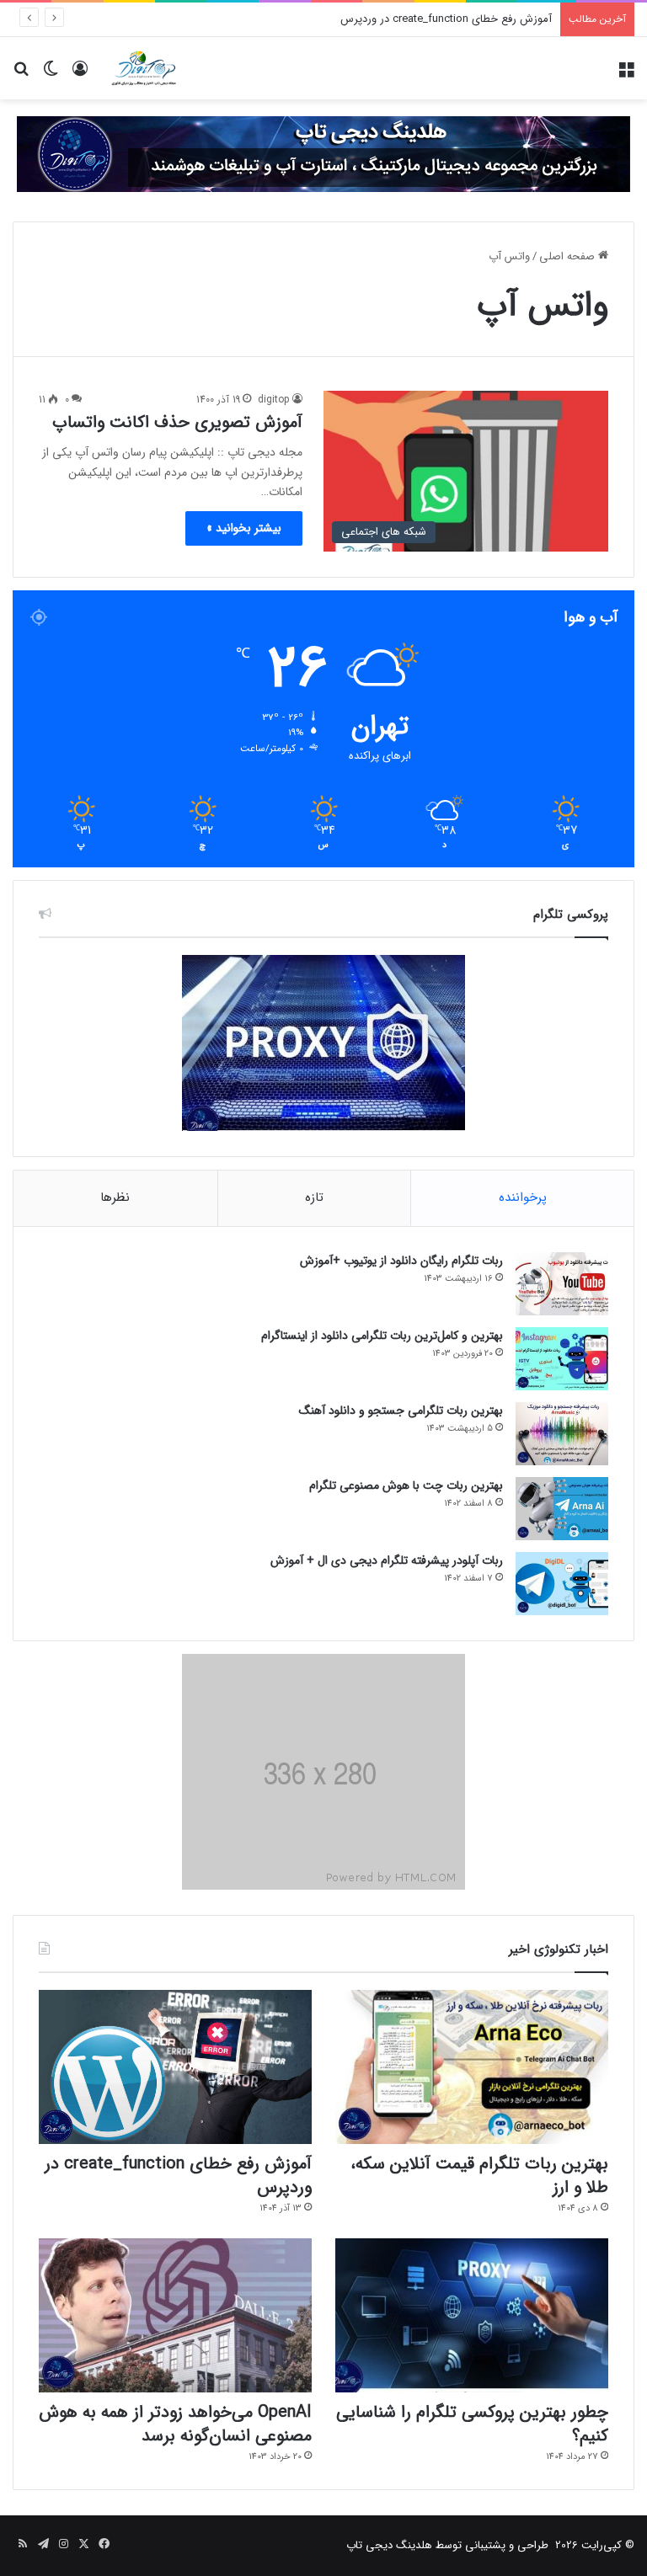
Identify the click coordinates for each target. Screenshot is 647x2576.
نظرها (115, 1197)
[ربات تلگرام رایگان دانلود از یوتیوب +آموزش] (562, 1284)
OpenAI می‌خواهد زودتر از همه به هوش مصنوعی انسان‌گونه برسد (175, 2424)
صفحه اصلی (569, 256)
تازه (314, 1197)
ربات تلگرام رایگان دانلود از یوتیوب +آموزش (401, 1261)
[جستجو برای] (21, 75)
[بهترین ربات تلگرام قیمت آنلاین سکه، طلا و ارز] (472, 2067)
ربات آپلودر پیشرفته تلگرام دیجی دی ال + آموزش (387, 1560)
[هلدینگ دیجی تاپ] (323, 154)
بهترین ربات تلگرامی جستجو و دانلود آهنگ (401, 1411)
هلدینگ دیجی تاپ (389, 2545)
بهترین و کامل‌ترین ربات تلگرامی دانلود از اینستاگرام (382, 1336)
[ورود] (80, 75)
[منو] (626, 75)
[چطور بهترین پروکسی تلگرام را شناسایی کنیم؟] (472, 2315)
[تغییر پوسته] (51, 75)
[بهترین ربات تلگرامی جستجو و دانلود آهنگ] (562, 1434)
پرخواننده (523, 1197)
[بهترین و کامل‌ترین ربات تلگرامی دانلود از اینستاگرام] (562, 1359)
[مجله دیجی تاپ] (143, 68)
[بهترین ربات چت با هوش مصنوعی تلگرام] (562, 1509)
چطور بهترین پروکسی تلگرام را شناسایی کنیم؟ (472, 2424)
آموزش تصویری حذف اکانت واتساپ (177, 422)
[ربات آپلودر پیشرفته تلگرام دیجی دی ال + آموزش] (562, 1584)
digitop (274, 400)
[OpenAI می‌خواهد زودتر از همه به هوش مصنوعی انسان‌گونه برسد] (175, 2315)
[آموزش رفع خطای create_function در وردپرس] (175, 2067)
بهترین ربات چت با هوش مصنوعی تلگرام (406, 1485)
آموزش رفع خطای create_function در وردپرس (446, 19)
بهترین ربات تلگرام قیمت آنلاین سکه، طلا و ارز (479, 2176)
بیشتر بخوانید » (244, 528)
